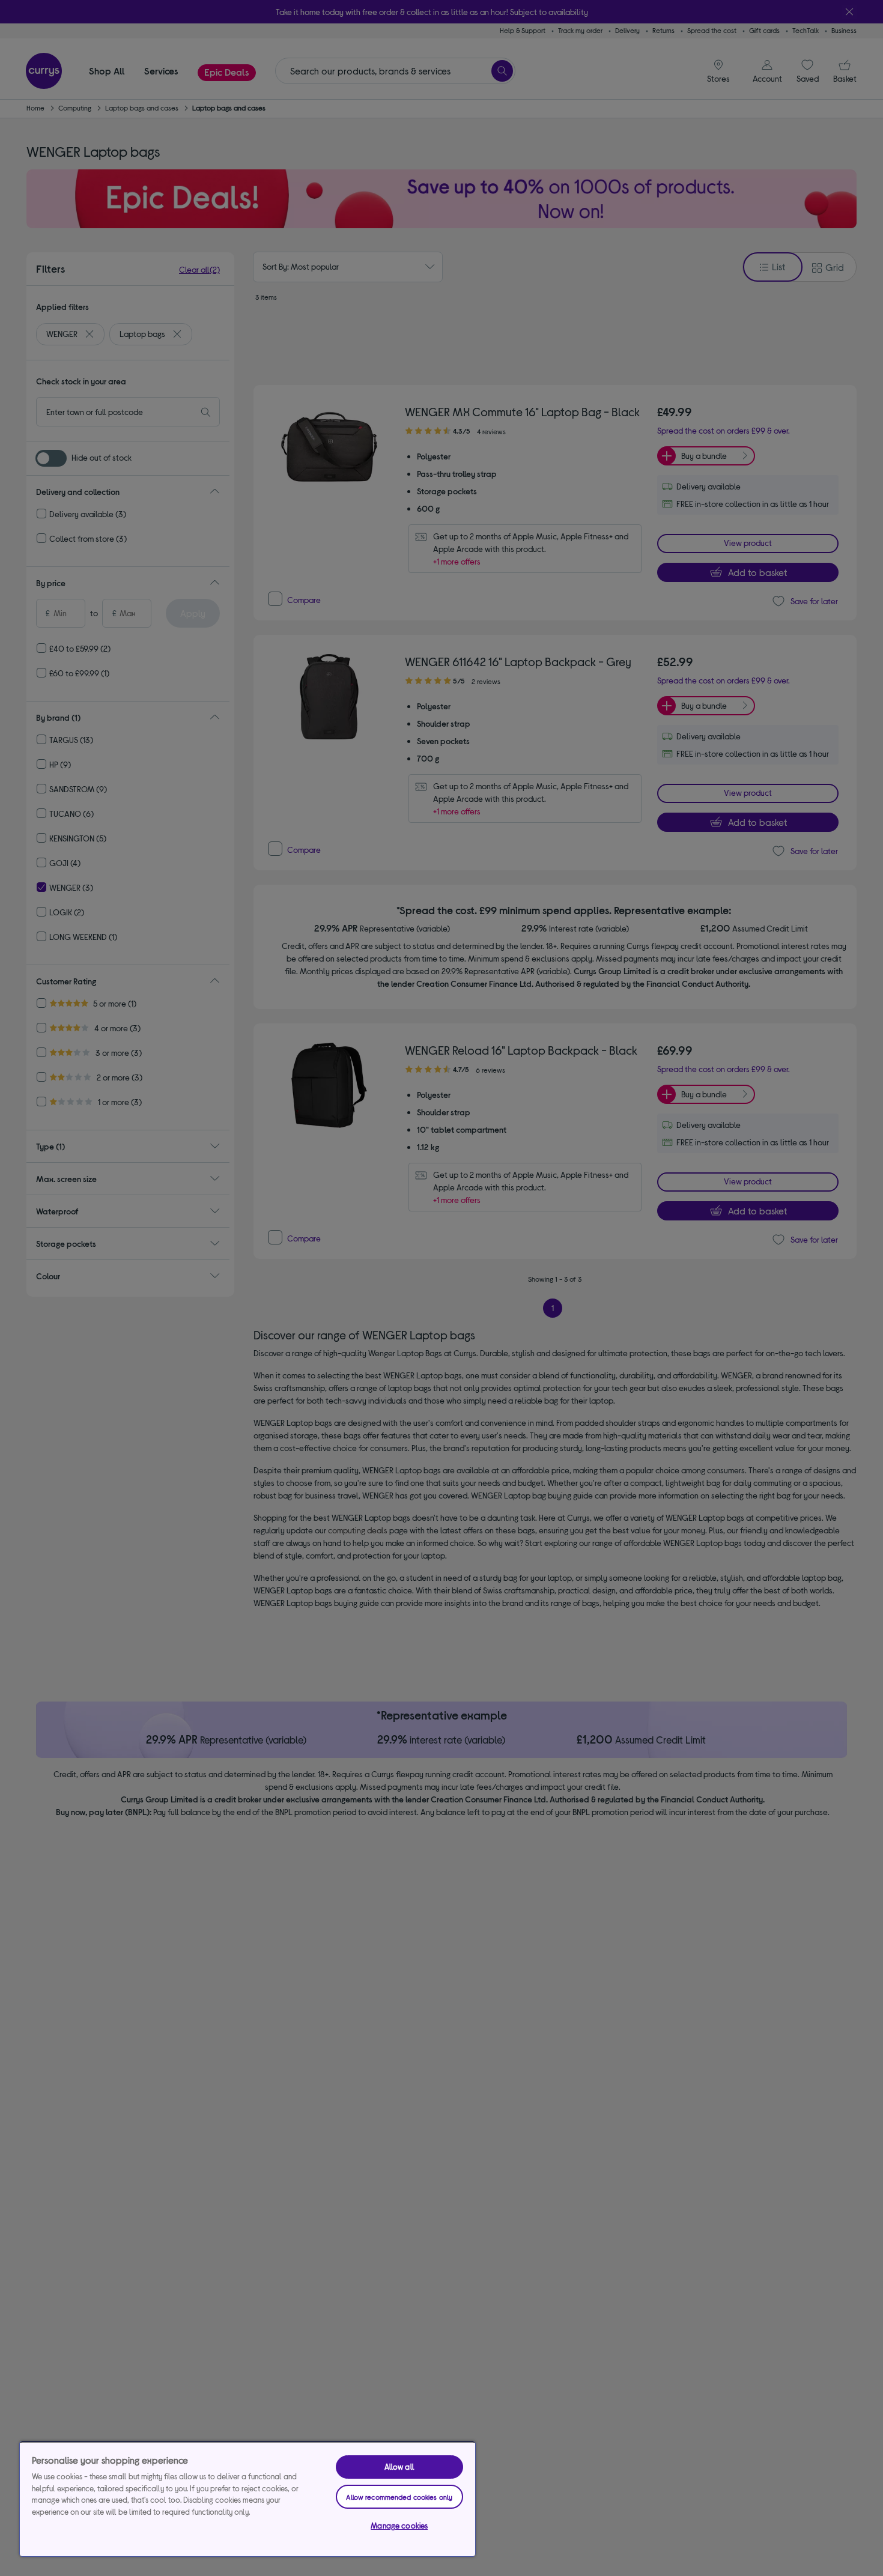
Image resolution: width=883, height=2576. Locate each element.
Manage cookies (399, 2526)
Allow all (399, 2467)
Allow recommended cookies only (399, 2497)
